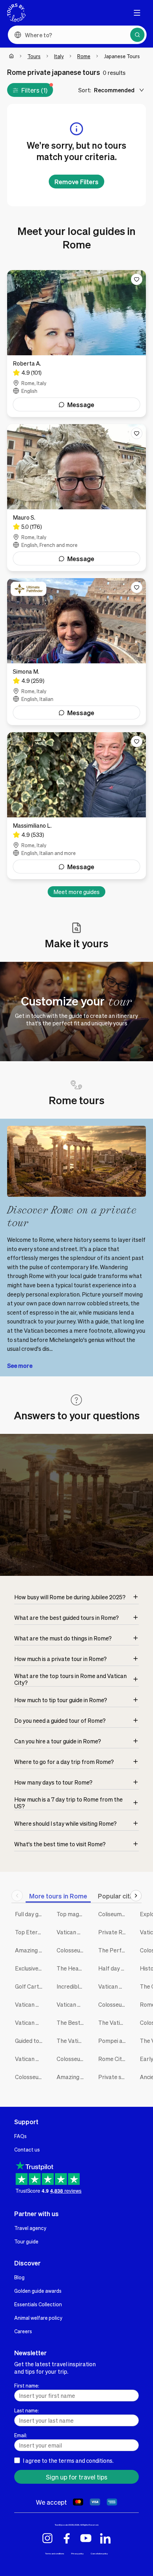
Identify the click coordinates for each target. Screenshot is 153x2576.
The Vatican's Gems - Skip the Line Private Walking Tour (114, 2023)
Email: (21, 2435)
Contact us (27, 2149)
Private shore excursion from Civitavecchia (114, 2077)
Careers (23, 2331)
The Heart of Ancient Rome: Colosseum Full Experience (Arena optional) (72, 1968)
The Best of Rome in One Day (72, 2023)
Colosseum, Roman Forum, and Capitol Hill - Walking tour (30, 2077)
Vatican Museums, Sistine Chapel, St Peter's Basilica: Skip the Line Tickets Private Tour (30, 2004)
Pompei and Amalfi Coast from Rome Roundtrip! (114, 2041)
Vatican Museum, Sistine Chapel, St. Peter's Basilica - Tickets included (72, 1932)
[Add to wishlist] (137, 279)
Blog (19, 2277)
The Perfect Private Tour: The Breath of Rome (114, 1950)
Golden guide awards (38, 2291)
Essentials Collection (38, 2304)
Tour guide (26, 2241)
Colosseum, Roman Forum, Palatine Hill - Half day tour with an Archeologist (72, 2059)
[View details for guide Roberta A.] (76, 344)
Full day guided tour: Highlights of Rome (30, 1914)
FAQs (20, 2136)
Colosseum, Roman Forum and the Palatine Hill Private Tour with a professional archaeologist (72, 1950)
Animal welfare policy (38, 2318)
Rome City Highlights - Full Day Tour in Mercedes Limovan (114, 2059)
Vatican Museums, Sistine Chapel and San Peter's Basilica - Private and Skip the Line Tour (114, 1986)
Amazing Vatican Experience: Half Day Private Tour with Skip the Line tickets (30, 1950)
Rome (84, 56)
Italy (59, 56)
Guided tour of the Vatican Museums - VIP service (30, 2041)
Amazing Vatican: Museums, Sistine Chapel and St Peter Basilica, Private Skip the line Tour (72, 2077)
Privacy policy (77, 2553)
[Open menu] (137, 13)
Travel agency (30, 2228)
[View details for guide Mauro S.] (76, 498)
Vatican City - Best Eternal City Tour (30, 2059)
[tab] (58, 1896)
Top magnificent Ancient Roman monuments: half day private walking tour (72, 1914)
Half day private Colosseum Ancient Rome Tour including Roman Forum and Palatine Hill (114, 1968)
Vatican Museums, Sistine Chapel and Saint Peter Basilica (72, 2004)
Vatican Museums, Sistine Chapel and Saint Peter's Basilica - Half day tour (30, 2023)
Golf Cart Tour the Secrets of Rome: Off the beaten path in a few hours (30, 1986)
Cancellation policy (99, 2553)
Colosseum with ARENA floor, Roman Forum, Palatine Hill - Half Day (114, 2004)
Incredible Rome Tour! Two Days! (72, 1986)
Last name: (27, 2410)
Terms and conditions (55, 2553)
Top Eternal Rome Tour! (30, 1932)
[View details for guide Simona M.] (76, 652)
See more (20, 1366)
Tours (34, 56)
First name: (27, 2385)
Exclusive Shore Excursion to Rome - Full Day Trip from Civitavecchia (30, 1968)
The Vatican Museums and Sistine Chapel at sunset (72, 2041)
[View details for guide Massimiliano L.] (76, 806)
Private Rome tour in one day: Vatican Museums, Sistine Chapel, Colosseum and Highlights (114, 1932)
